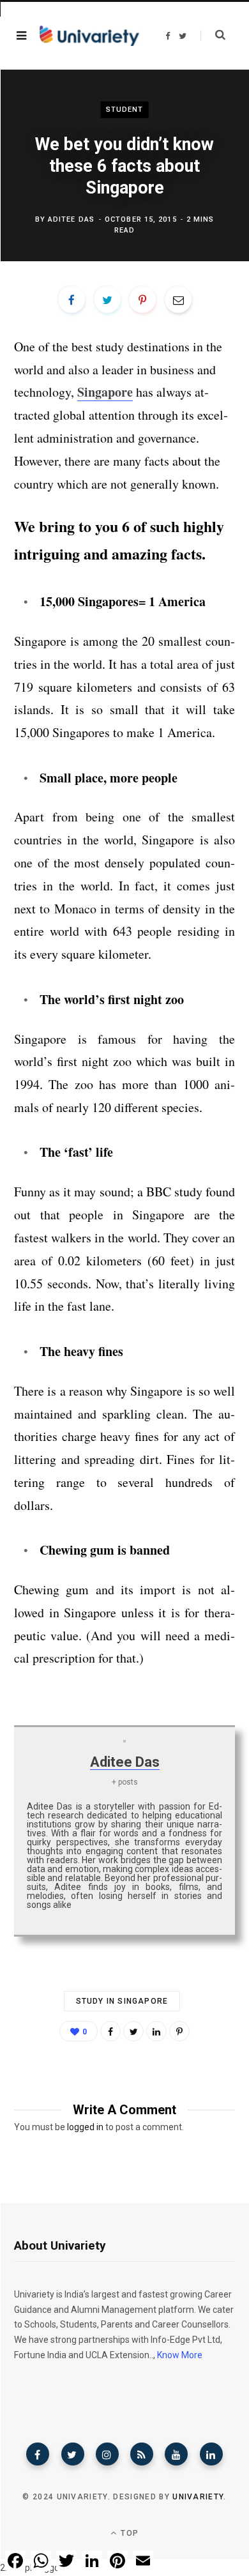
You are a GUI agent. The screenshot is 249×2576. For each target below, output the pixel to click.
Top (128, 2533)
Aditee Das (71, 219)
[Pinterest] (142, 300)
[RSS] (142, 2454)
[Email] (178, 300)
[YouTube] (176, 2454)
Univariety (198, 2497)
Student (125, 110)
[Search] (213, 35)
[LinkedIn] (156, 2031)
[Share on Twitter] (107, 300)
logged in (85, 2127)
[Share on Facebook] (72, 300)
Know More (180, 2355)
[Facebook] (38, 2454)
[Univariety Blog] (89, 36)
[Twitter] (73, 2454)
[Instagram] (107, 2454)
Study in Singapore (122, 2001)
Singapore (105, 392)
